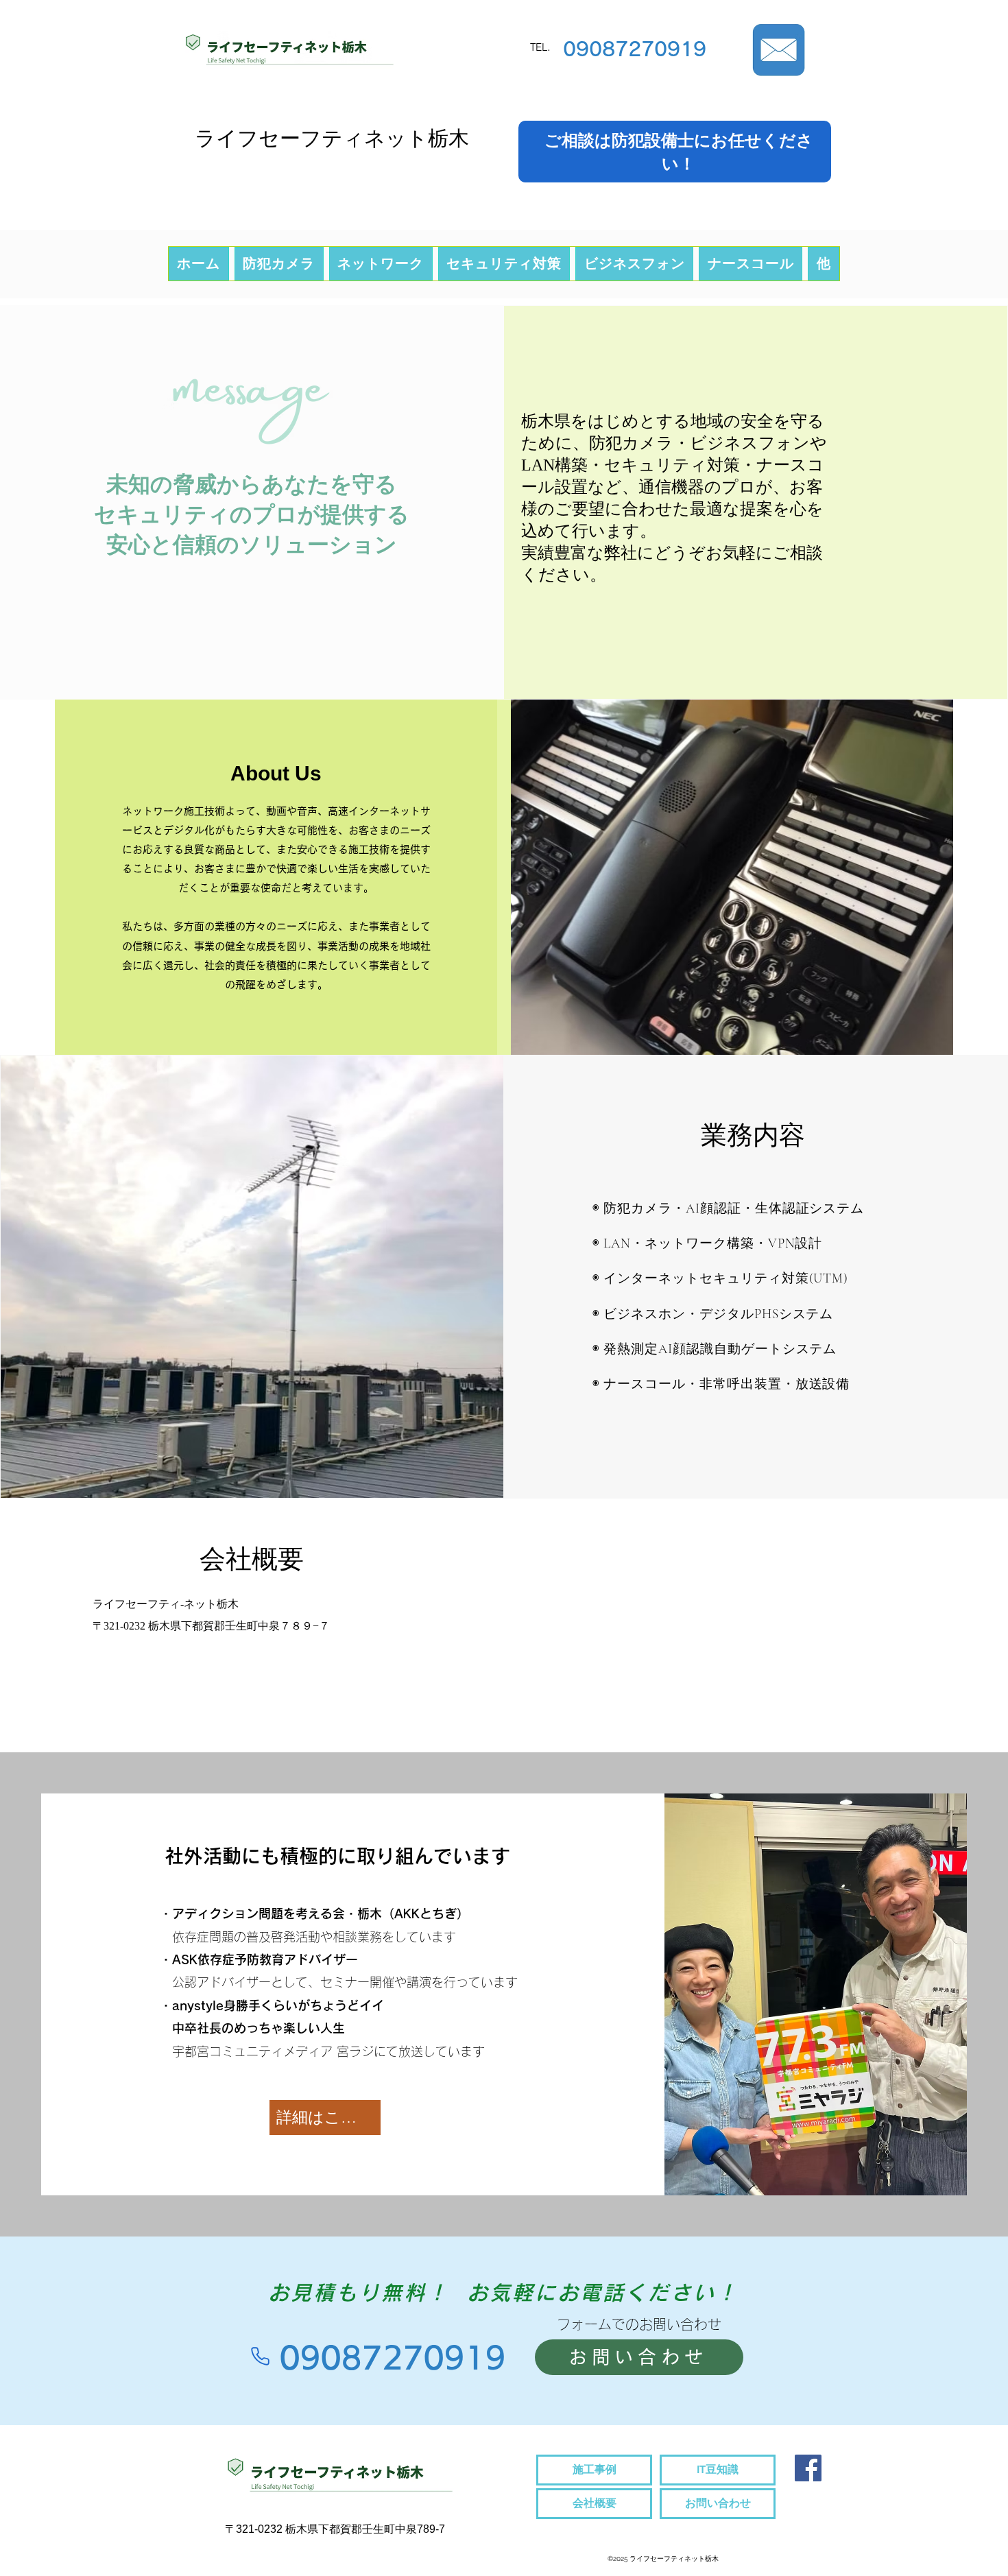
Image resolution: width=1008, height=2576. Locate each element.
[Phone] (260, 2357)
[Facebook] (808, 2468)
